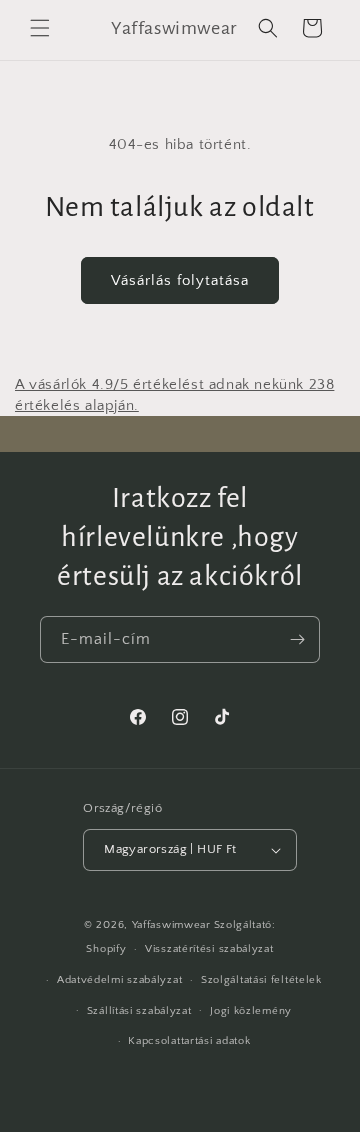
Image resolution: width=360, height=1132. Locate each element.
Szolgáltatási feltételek (261, 980)
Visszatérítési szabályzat (209, 949)
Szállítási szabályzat (139, 1011)
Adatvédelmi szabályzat (119, 980)
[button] (40, 28)
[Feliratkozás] (297, 639)
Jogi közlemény (251, 1011)
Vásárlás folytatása (180, 280)
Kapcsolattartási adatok (189, 1041)
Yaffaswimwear (171, 925)
